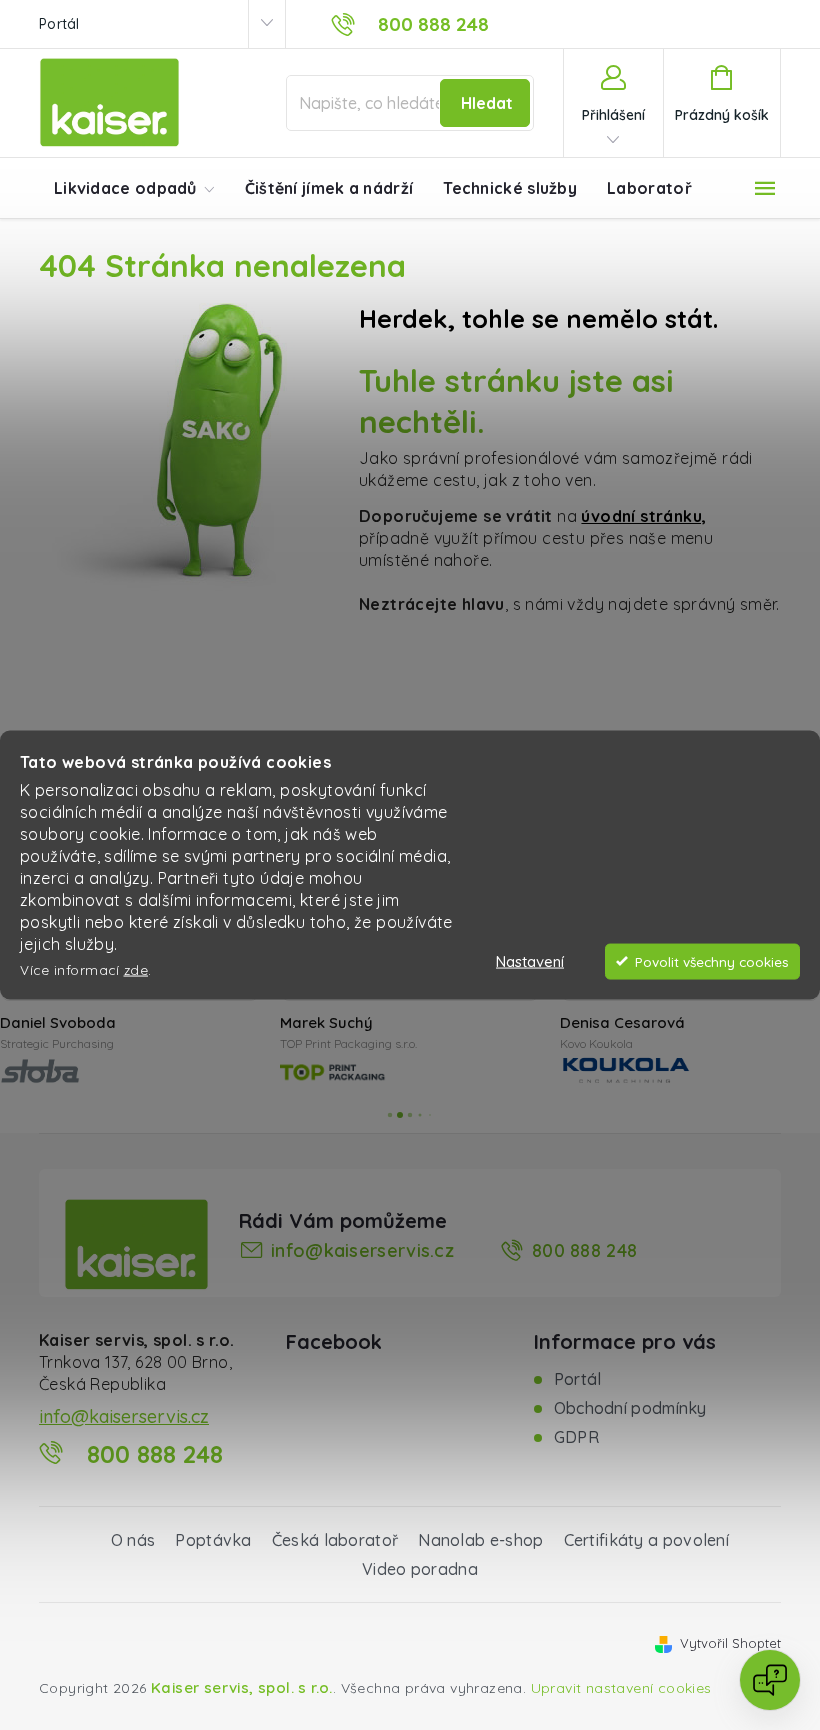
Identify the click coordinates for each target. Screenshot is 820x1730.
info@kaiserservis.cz (362, 1250)
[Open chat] (770, 1680)
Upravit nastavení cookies (621, 1688)
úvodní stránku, (643, 516)
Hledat (487, 103)
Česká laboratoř (335, 1540)
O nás (133, 1540)
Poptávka (213, 1540)
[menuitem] (134, 189)
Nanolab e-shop (480, 1540)
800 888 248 (584, 1250)
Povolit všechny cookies (712, 960)
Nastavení (530, 960)
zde (136, 969)
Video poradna (420, 1569)
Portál (59, 24)
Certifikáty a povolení (647, 1540)
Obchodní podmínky (630, 1408)
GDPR (576, 1437)
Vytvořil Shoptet (730, 1643)
